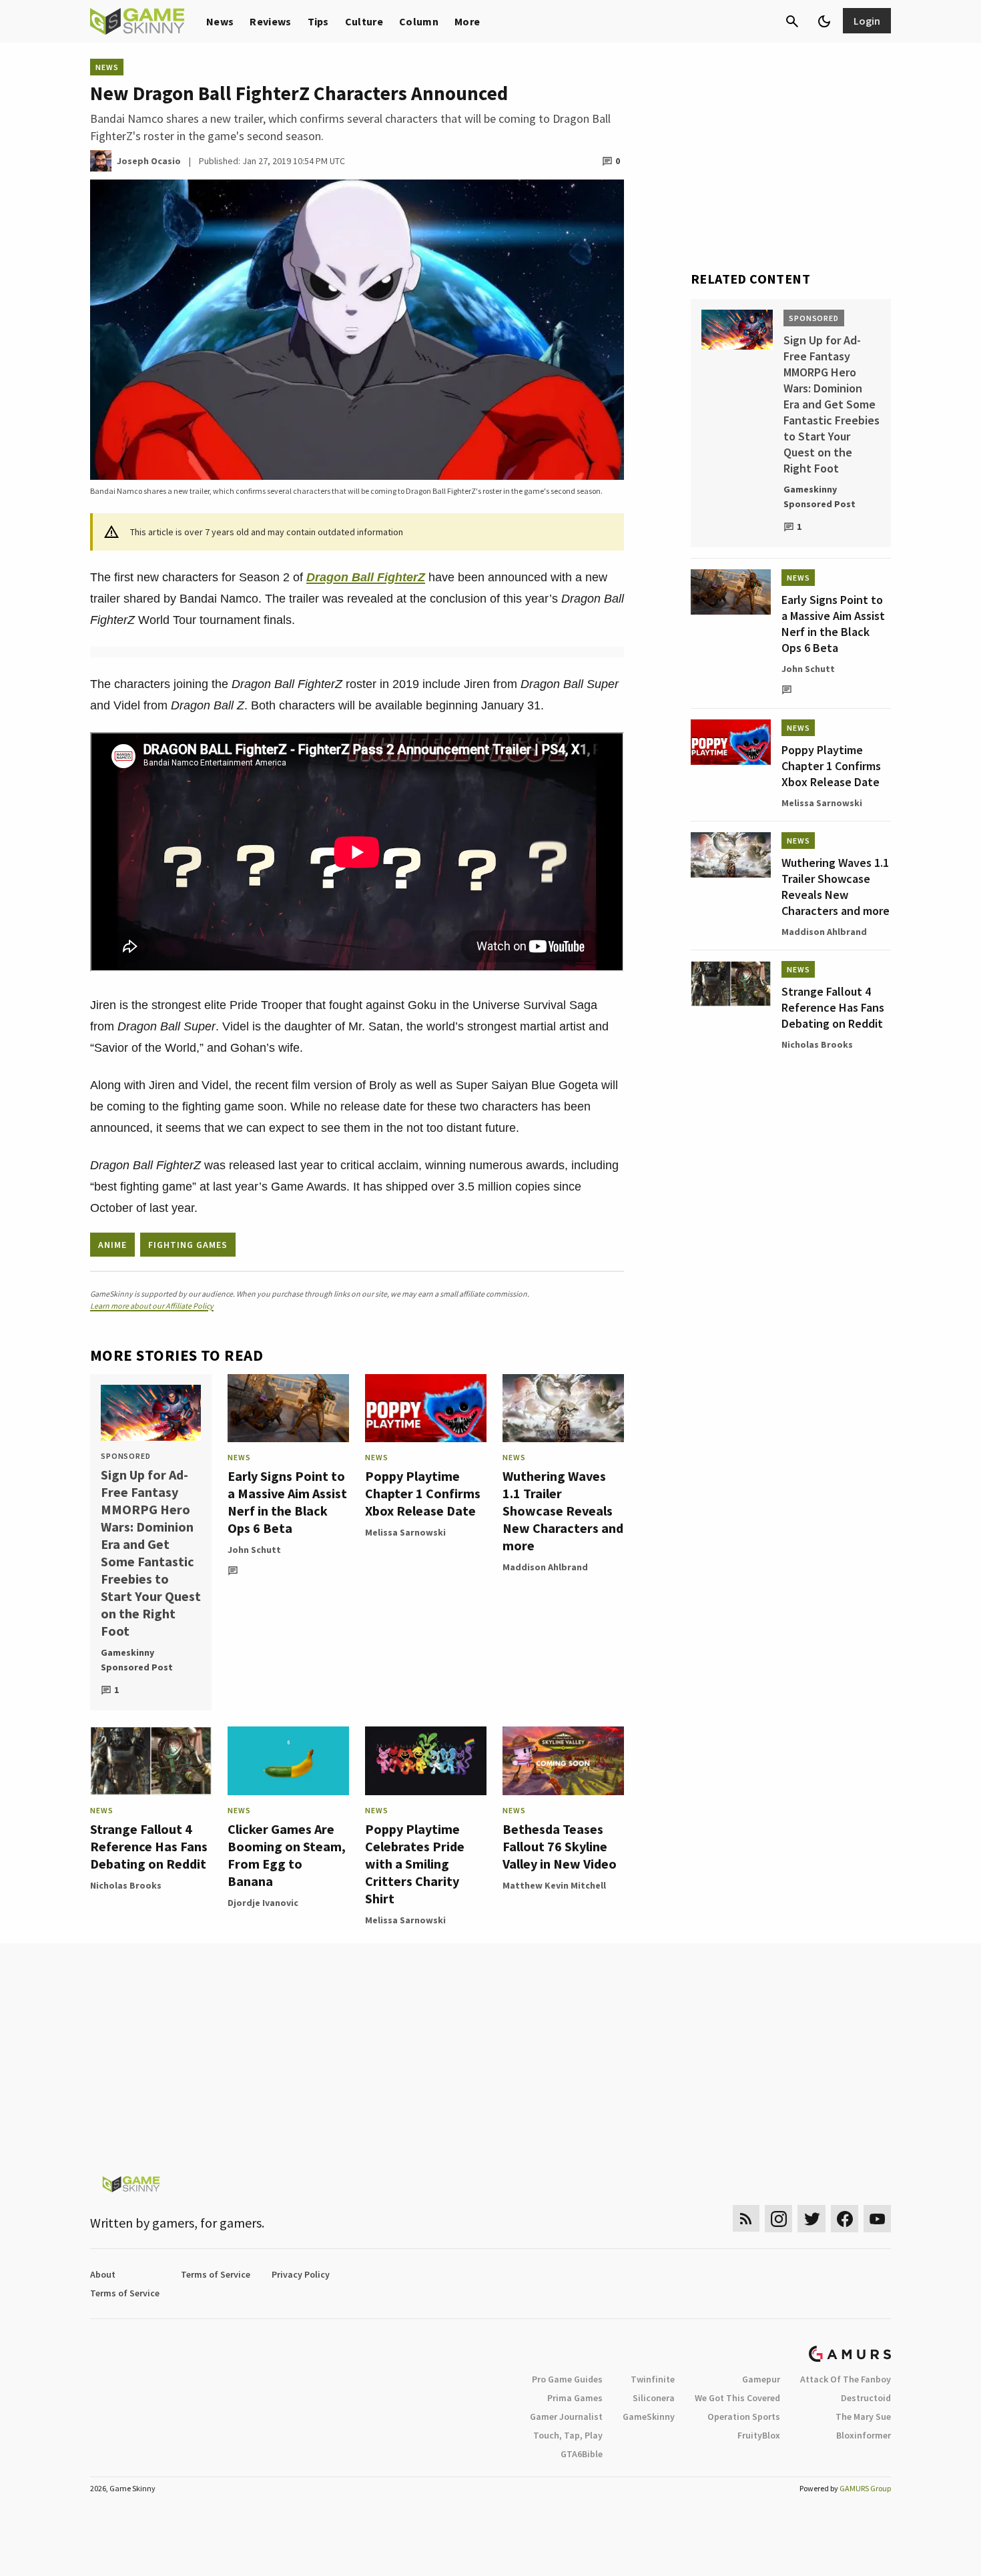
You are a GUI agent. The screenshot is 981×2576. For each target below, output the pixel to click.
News (220, 21)
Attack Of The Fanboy (846, 2379)
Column (419, 21)
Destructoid (866, 2398)
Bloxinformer (864, 2435)
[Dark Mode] (824, 21)
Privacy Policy (301, 2274)
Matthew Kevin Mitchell (554, 1885)
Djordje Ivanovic (263, 1903)
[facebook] (845, 2219)
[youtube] (878, 2219)
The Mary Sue (863, 2417)
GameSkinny (649, 2417)
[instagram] (778, 2219)
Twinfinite (653, 2379)
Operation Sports (744, 2417)
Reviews (270, 21)
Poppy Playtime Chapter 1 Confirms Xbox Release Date (423, 1493)
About (103, 2274)
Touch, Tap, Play (568, 2435)
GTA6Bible (582, 2454)
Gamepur (761, 2379)
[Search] (792, 21)
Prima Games (575, 2398)
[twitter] (811, 2219)
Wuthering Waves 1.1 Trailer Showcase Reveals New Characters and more (563, 1511)
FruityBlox (759, 2435)
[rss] (746, 2219)
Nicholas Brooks (126, 1885)
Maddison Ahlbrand (545, 1567)
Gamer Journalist (566, 2417)
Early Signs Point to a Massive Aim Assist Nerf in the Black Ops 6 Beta (287, 1502)
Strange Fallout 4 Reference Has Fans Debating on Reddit (149, 1846)
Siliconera (654, 2398)
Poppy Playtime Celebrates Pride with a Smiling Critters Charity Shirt (415, 1864)
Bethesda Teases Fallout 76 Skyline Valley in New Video (560, 1846)
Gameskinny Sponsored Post (137, 1660)
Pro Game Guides (567, 2379)
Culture (364, 21)
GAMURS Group (865, 2488)
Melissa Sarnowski (405, 1532)
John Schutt (254, 1550)
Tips (318, 21)
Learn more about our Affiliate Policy (152, 1306)
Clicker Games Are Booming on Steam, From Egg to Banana (287, 1855)
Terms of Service (216, 2274)
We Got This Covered (737, 2398)
